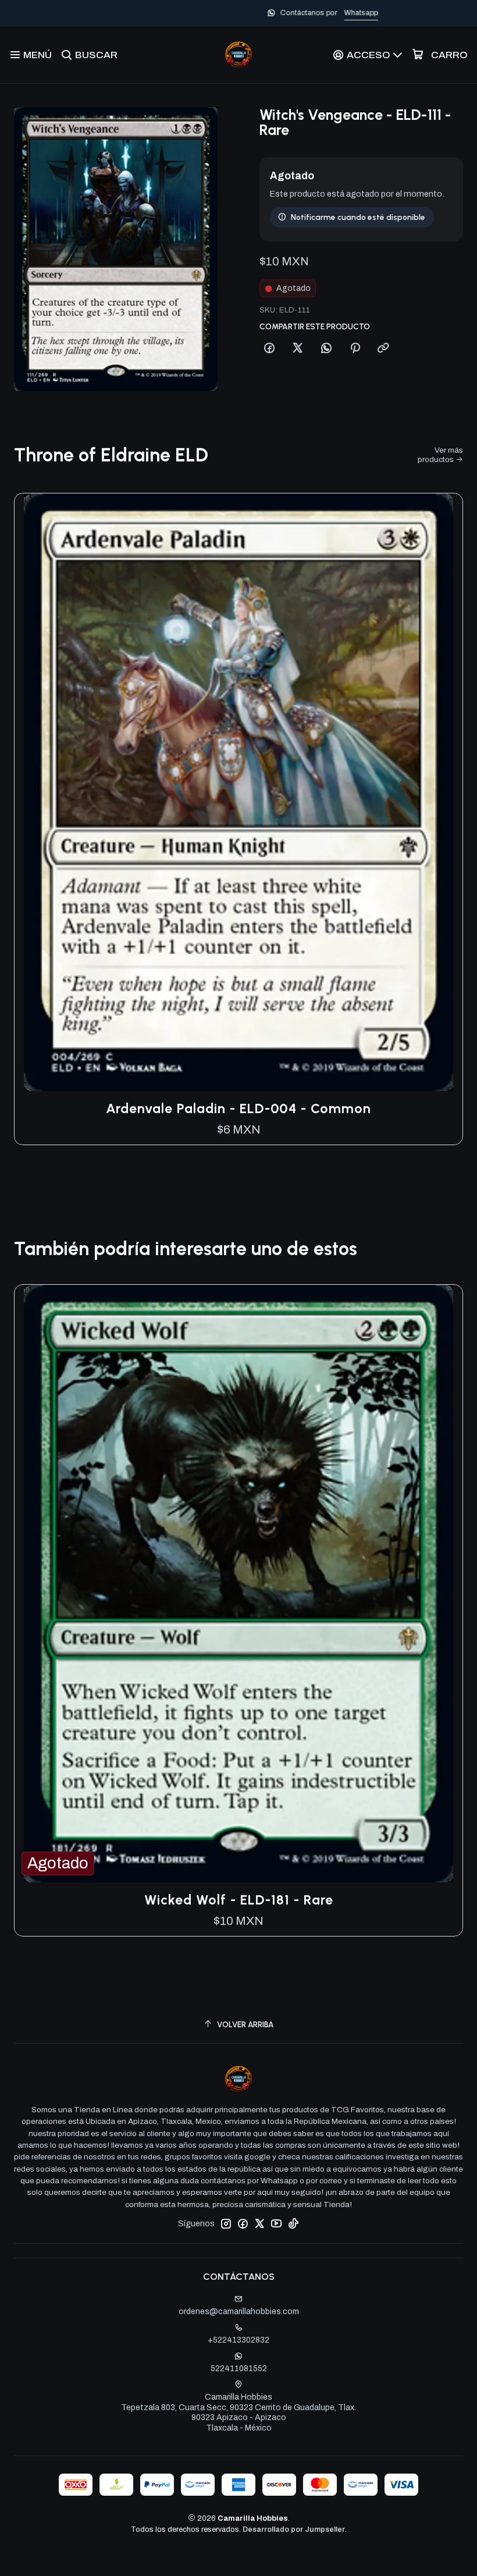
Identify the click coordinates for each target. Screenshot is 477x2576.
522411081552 (239, 2369)
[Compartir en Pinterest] (355, 349)
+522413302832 (238, 2340)
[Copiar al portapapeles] (383, 349)
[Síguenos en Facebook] (243, 2223)
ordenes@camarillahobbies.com (239, 2312)
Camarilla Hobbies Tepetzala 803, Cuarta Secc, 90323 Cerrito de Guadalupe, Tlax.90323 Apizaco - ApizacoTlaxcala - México (238, 2412)
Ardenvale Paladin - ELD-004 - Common (238, 1108)
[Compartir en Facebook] (269, 349)
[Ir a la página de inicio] (238, 55)
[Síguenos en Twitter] (259, 2223)
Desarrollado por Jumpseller (294, 2529)
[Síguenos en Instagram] (226, 2223)
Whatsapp (277, 13)
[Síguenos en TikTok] (293, 2223)
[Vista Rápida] (442, 792)
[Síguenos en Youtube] (276, 2223)
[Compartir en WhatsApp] (326, 349)
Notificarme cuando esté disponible (358, 217)
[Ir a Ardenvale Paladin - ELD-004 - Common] (238, 792)
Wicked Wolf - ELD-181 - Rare (239, 1900)
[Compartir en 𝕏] (298, 349)
